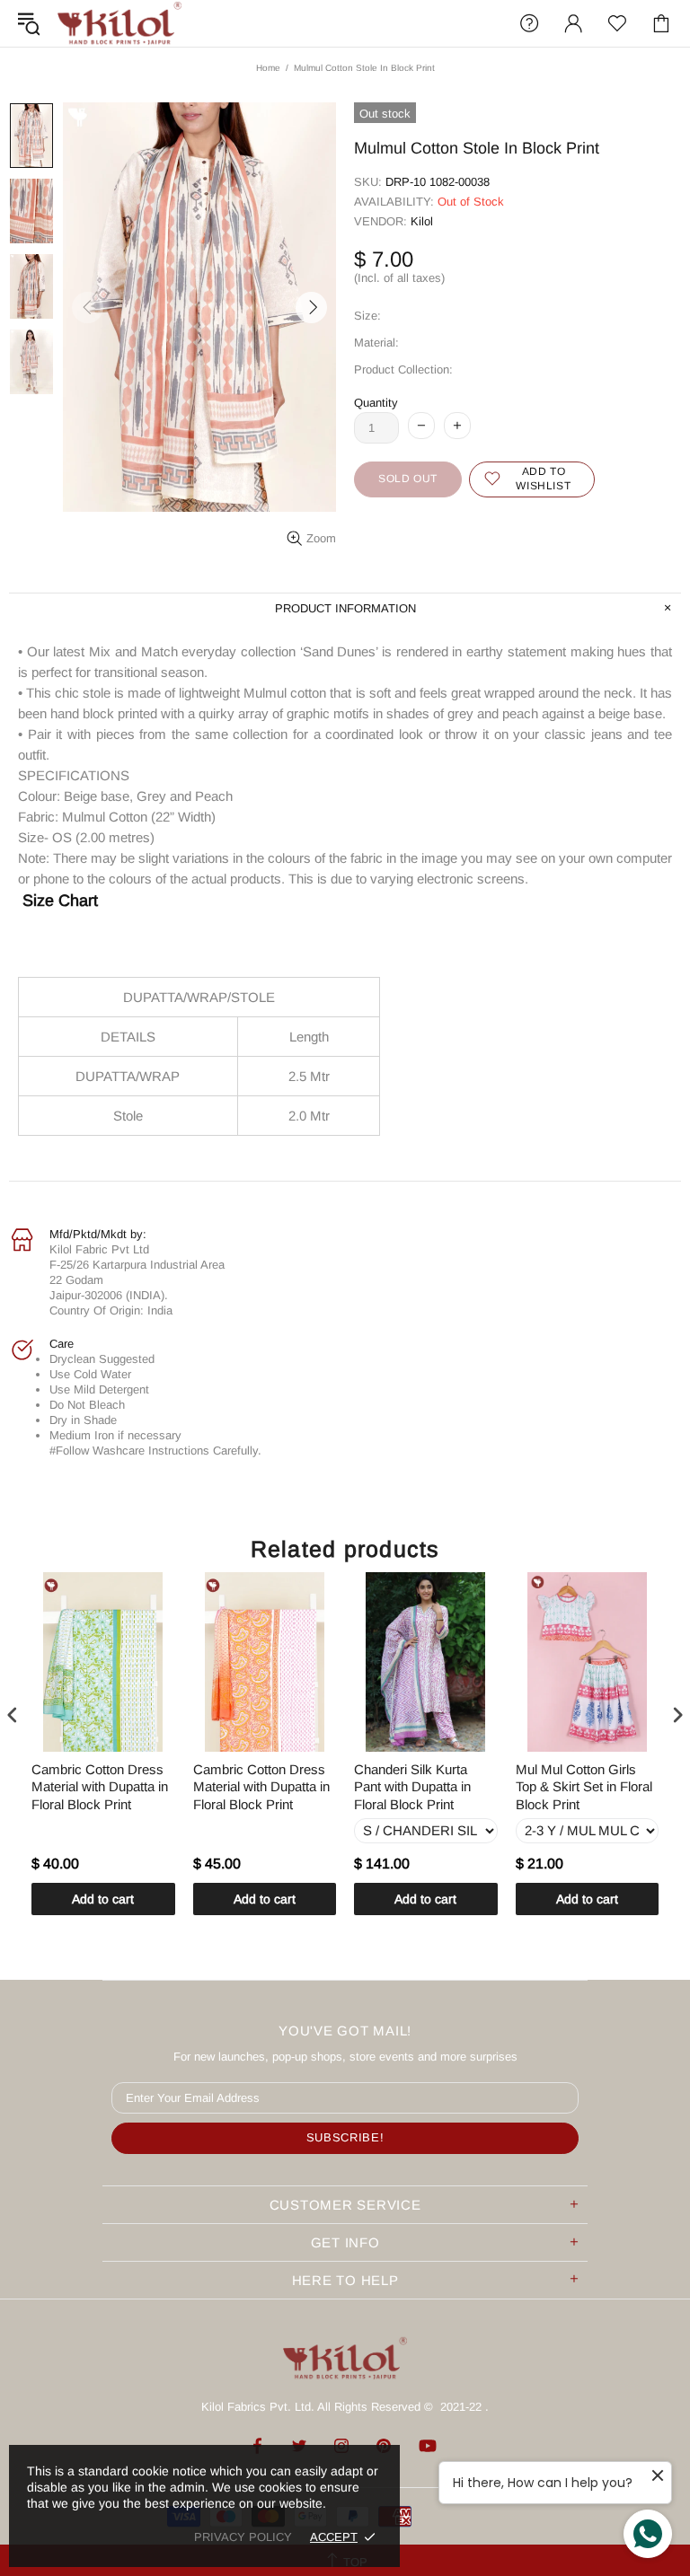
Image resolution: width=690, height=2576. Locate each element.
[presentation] (13, 1715)
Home (268, 68)
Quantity (376, 403)
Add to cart (103, 1899)
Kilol (422, 221)
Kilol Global (119, 23)
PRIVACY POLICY (243, 2537)
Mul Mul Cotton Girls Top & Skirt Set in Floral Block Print (584, 1787)
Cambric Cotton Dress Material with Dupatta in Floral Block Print (100, 1787)
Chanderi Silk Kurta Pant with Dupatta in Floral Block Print (412, 1787)
